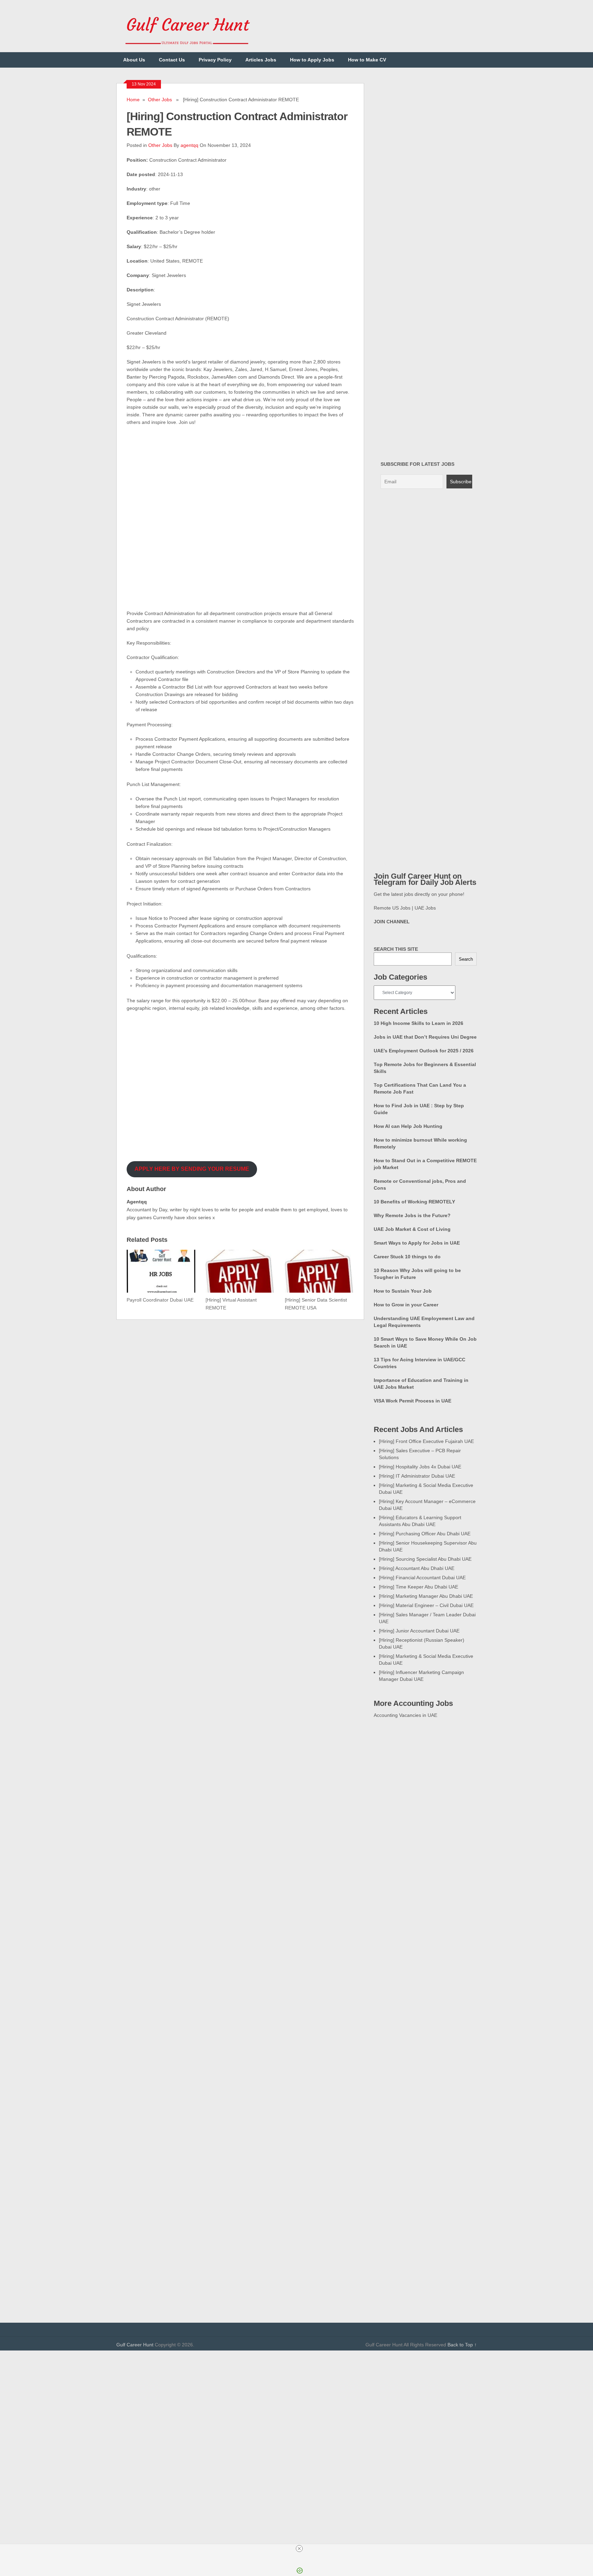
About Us (134, 60)
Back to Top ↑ (462, 2345)
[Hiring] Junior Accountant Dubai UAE (419, 1631)
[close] (299, 2549)
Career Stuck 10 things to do (407, 1257)
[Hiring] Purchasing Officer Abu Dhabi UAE (425, 1534)
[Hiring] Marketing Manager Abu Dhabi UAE (426, 1596)
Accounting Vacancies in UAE (405, 1715)
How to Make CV (367, 60)
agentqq (189, 145)
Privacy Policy (215, 60)
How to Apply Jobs (312, 60)
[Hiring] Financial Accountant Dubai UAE (422, 1578)
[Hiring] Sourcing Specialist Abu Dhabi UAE (425, 1559)
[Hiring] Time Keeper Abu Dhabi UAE (418, 1587)
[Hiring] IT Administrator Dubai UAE (417, 1476)
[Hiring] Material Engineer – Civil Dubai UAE (426, 1605)
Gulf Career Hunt (135, 2345)
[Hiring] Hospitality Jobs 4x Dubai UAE (420, 1467)
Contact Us (172, 60)
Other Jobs (160, 100)
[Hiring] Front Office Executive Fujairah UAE (426, 1441)
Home (133, 100)
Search (466, 959)
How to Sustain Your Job (403, 1291)
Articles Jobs (261, 60)
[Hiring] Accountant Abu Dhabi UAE (417, 1568)
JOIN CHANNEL (392, 922)
